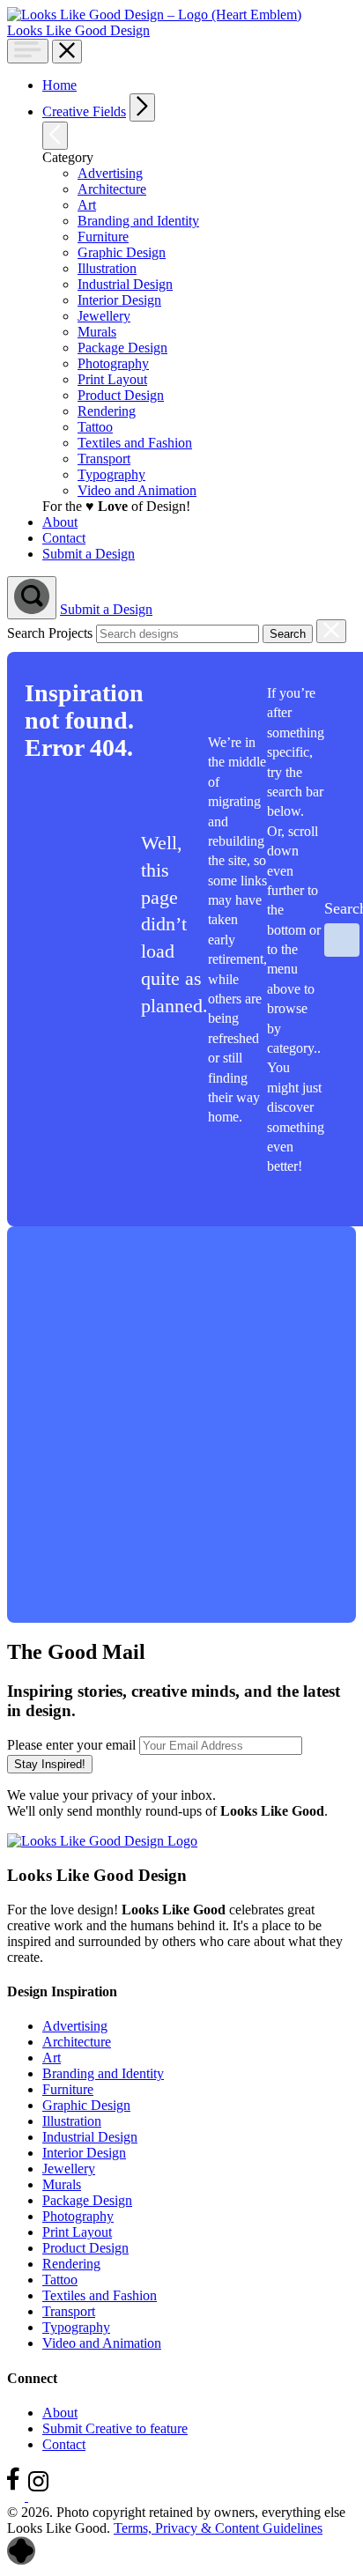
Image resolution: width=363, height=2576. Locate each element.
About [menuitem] (60, 522)
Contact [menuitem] (64, 538)
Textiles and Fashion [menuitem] (135, 443)
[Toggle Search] (32, 598)
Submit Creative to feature (115, 2428)
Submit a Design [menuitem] (89, 554)
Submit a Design (106, 609)
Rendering (71, 2264)
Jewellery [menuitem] (104, 316)
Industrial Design (90, 2137)
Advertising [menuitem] (110, 173)
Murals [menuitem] (97, 332)
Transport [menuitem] (104, 459)
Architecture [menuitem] (112, 189)
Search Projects (50, 633)
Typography (76, 2327)
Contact (64, 2444)
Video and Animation (102, 2343)
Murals (62, 2184)
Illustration (72, 2121)
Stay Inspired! (50, 1764)
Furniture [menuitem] (103, 237)
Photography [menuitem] (113, 363)
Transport (69, 2311)
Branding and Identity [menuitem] (138, 221)
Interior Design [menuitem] (119, 300)
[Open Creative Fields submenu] (142, 107)
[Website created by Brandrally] (21, 2561)
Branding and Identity (103, 2073)
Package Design (87, 2200)
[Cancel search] (331, 631)
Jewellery (69, 2169)
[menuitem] (196, 107)
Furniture (68, 2089)
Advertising (75, 2026)
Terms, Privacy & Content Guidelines (218, 2528)
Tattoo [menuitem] (95, 427)
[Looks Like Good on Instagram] (43, 2496)
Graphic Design (86, 2105)
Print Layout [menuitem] (112, 379)
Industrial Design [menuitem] (125, 284)
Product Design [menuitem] (121, 395)
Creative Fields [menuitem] (84, 111)
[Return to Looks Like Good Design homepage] (102, 1841)
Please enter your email (71, 1745)
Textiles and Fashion (100, 2295)
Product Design (85, 2248)
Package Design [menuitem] (122, 348)
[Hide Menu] (67, 52)
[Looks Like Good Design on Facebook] (18, 2496)
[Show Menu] (28, 51)
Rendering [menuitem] (107, 411)
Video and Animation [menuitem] (137, 490)
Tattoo (60, 2280)
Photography (78, 2216)
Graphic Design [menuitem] (122, 252)
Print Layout (77, 2232)
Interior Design (84, 2153)
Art (52, 2058)
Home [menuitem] (59, 85)
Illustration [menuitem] (107, 268)
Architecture (77, 2042)
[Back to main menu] (55, 136)
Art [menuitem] (87, 205)
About (60, 2413)
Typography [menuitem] (111, 474)
